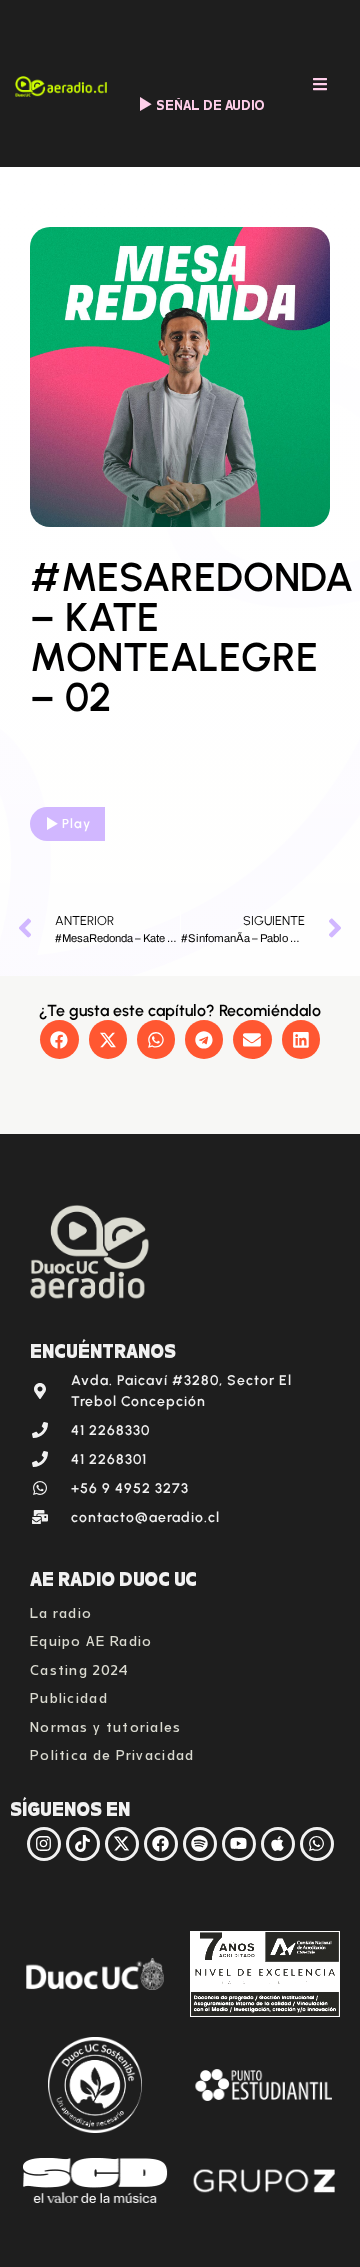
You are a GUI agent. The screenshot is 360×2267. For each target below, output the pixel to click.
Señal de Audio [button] (210, 103)
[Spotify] (200, 1844)
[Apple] (278, 1844)
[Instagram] (44, 1844)
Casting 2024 (80, 1667)
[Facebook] (161, 1844)
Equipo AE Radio (91, 1638)
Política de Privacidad (112, 1752)
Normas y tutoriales (106, 1724)
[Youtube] (239, 1844)
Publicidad (69, 1695)
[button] (59, 1039)
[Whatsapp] (317, 1844)
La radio (61, 1610)
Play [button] (76, 823)
